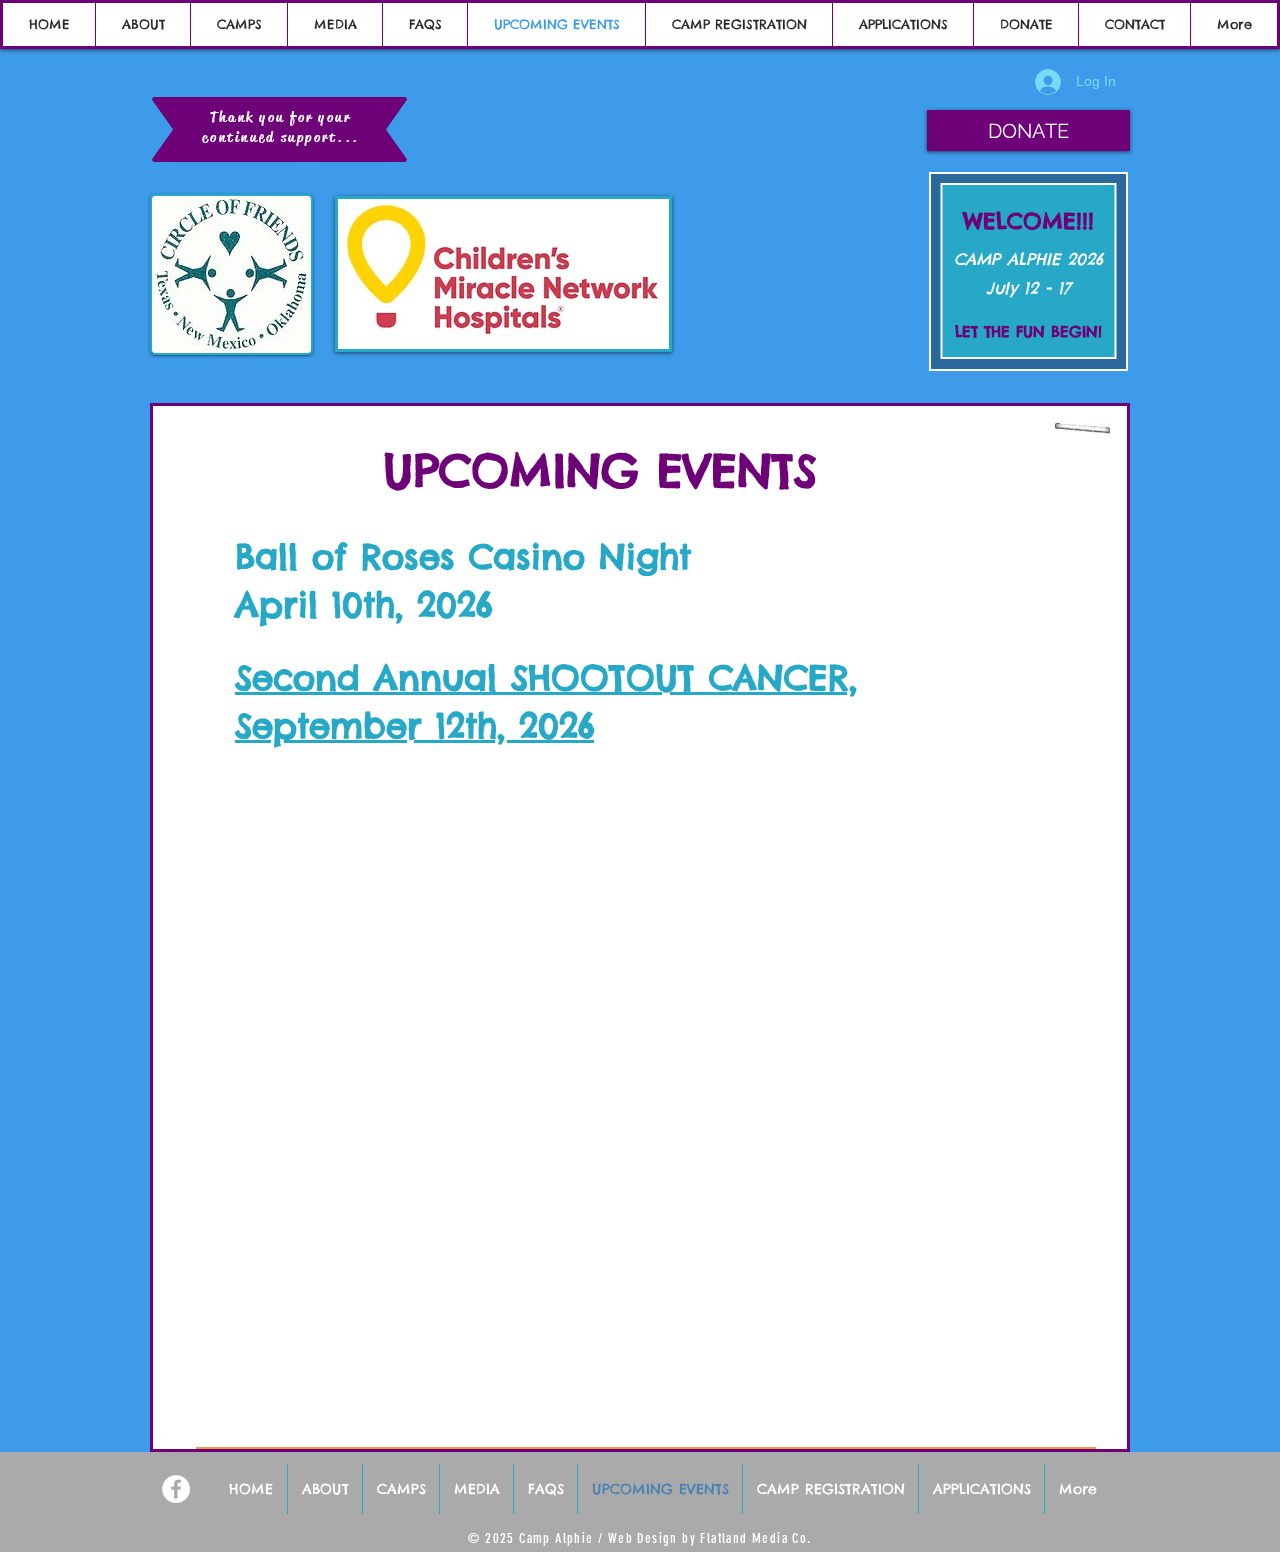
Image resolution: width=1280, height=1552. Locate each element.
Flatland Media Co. (755, 1538)
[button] (1028, 130)
